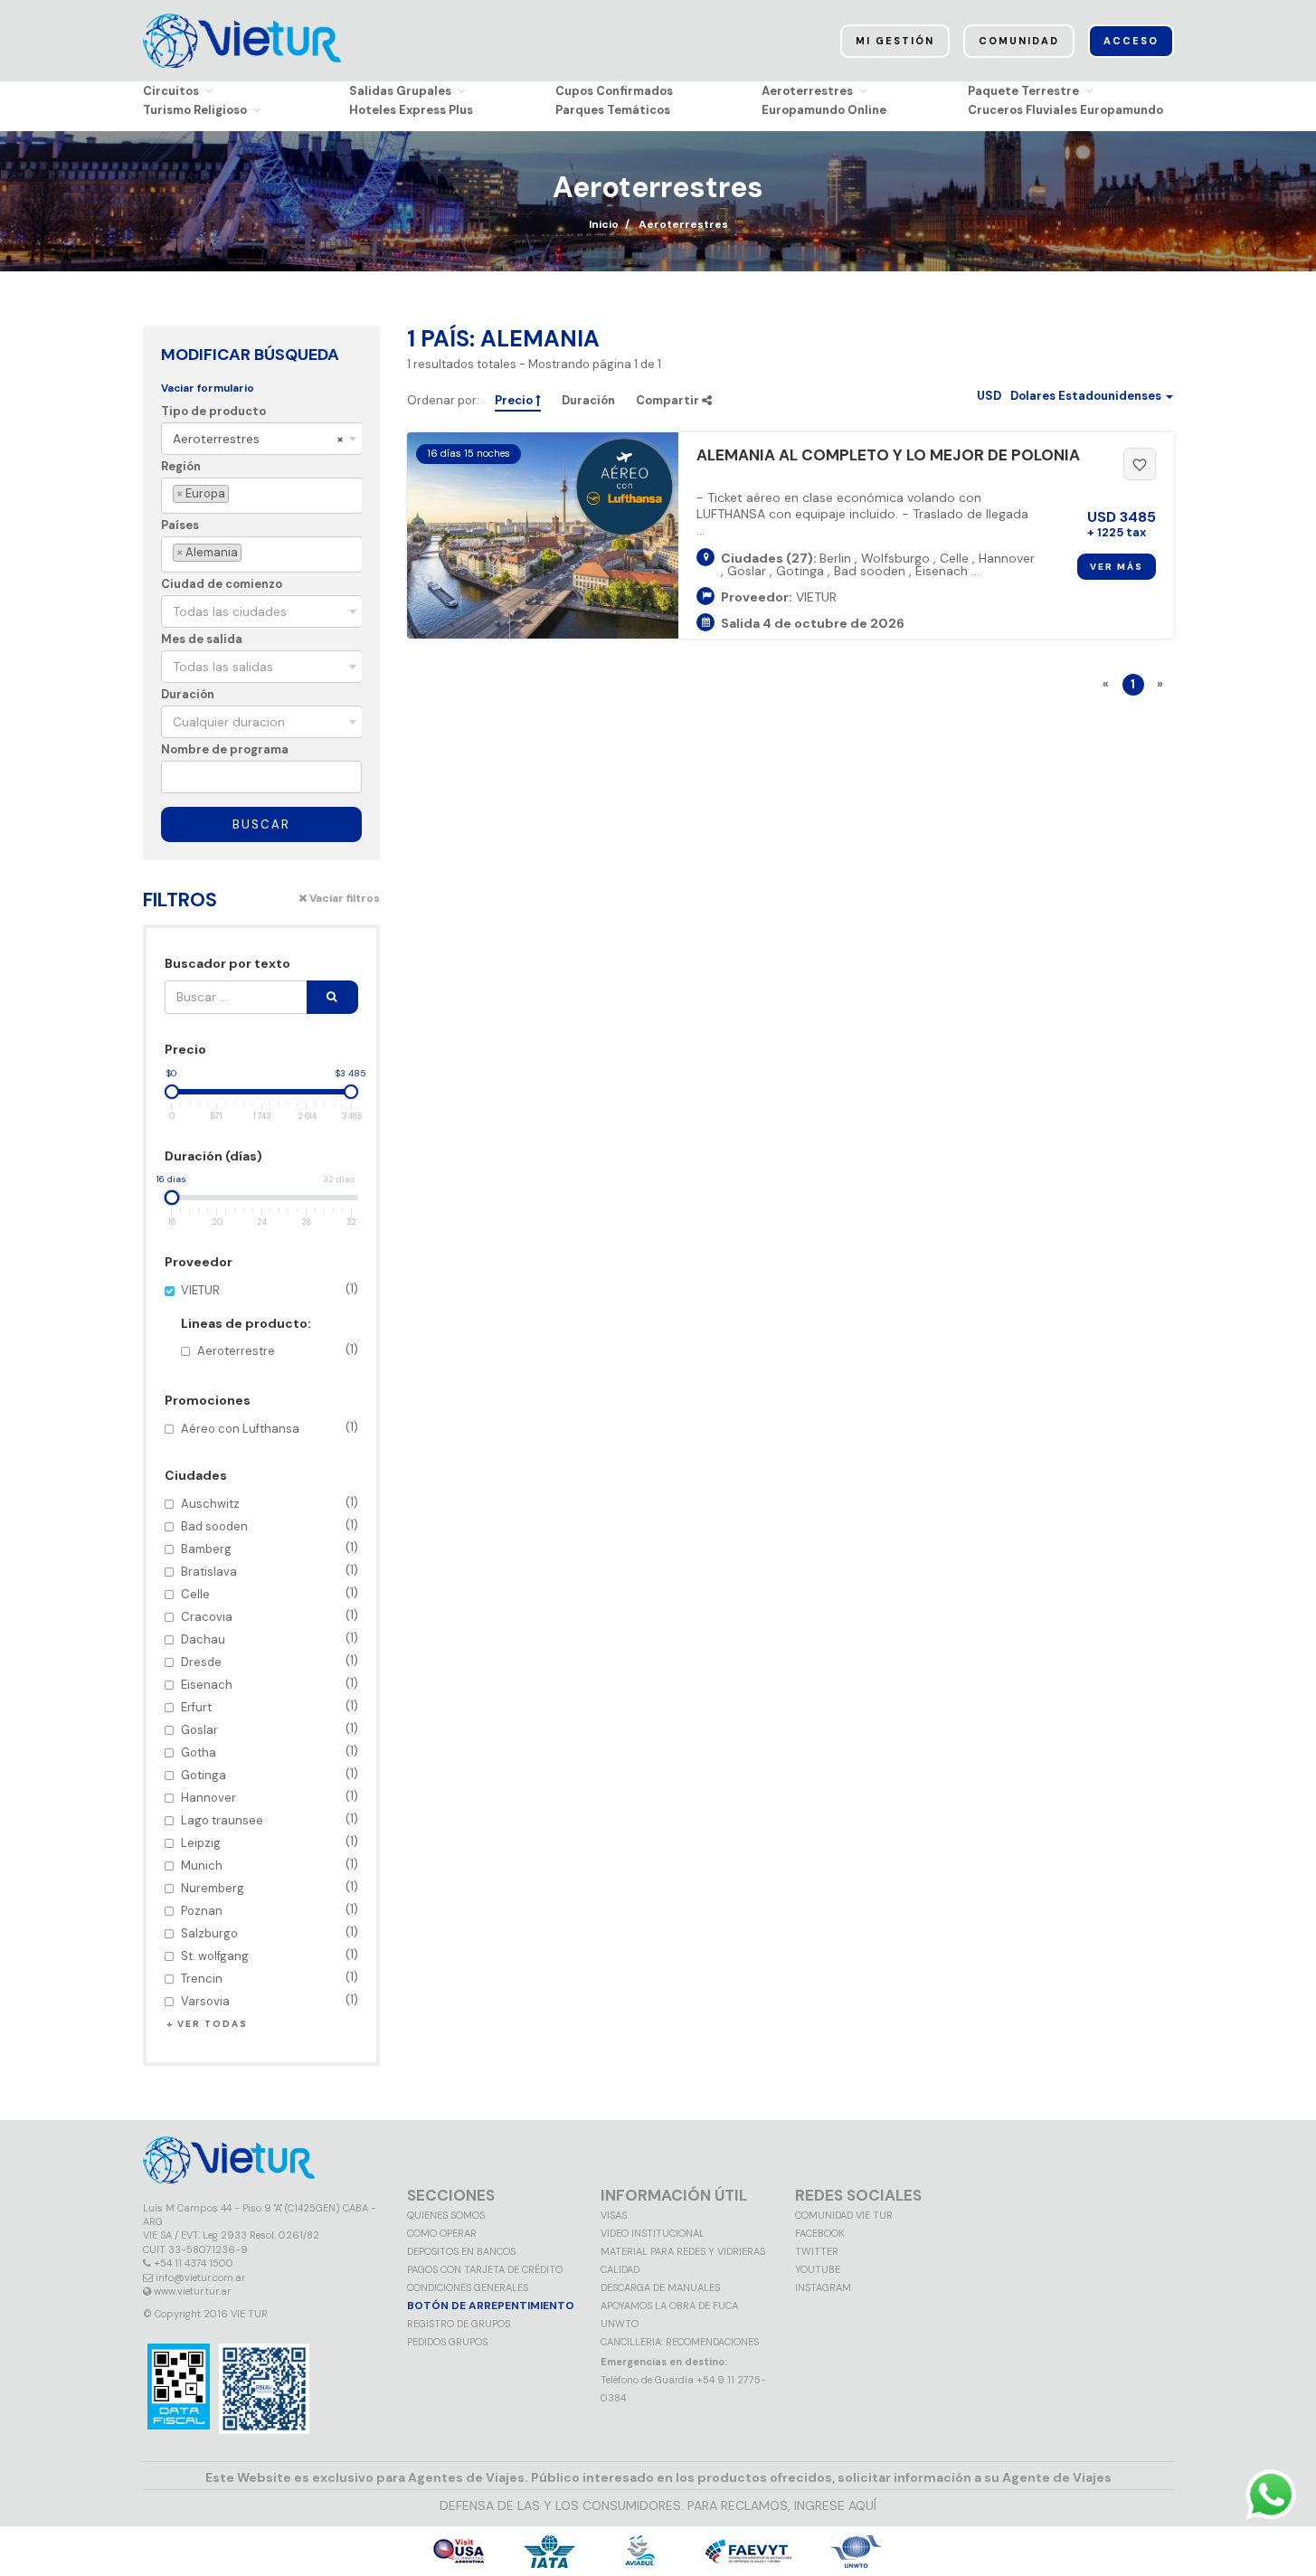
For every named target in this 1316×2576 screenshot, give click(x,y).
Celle (270, 1593)
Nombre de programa (225, 749)
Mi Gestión (895, 41)
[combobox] (262, 439)
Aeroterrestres (807, 91)
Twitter (817, 2251)
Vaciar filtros (343, 898)
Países (180, 525)
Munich (270, 1865)
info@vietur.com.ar (200, 2278)
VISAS (614, 2215)
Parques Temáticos (613, 110)
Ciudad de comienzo (222, 584)
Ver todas (213, 2024)
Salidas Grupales (400, 91)
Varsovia (270, 2000)
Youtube (818, 2269)
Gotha (270, 1752)
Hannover (270, 1797)
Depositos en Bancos (461, 2251)
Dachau (270, 1638)
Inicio (604, 224)
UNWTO (620, 2324)
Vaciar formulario (208, 388)
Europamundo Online (824, 110)
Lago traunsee (270, 1819)
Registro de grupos (459, 2324)
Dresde (270, 1661)
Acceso (1131, 41)
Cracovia (270, 1616)
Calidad (620, 2269)
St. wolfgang (270, 1955)
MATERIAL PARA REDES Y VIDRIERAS (683, 2251)
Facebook (820, 2233)
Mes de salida (202, 639)
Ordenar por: (443, 400)
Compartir (669, 401)
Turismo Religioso (195, 110)
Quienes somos (446, 2215)
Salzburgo (270, 1932)
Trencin (270, 1978)
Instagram (823, 2287)
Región (181, 466)
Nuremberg (270, 1887)
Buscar (261, 824)
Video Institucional (653, 2233)
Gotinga (270, 1774)
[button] (1075, 396)
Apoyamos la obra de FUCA (669, 2306)
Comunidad (1019, 41)
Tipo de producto (213, 411)
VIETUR (270, 1320)
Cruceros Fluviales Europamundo (1065, 110)
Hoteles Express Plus (411, 110)
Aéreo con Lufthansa (270, 1428)
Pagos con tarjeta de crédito (485, 2269)
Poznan (270, 1910)
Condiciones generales (468, 2287)
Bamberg (270, 1548)
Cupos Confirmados (614, 91)
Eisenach (270, 1684)
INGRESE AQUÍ (835, 2505)
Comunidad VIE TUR (844, 2215)
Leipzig (270, 1842)
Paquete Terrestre (1023, 91)
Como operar (442, 2233)
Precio (515, 401)
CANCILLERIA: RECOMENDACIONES (680, 2342)
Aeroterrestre (278, 1350)
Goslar (270, 1729)
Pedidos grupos (447, 2342)
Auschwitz (270, 1503)
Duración (188, 694)
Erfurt (270, 1706)
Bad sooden (270, 1525)
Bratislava (270, 1571)
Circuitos (171, 91)
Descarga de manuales (660, 2287)
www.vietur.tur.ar (192, 2291)
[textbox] (236, 494)
